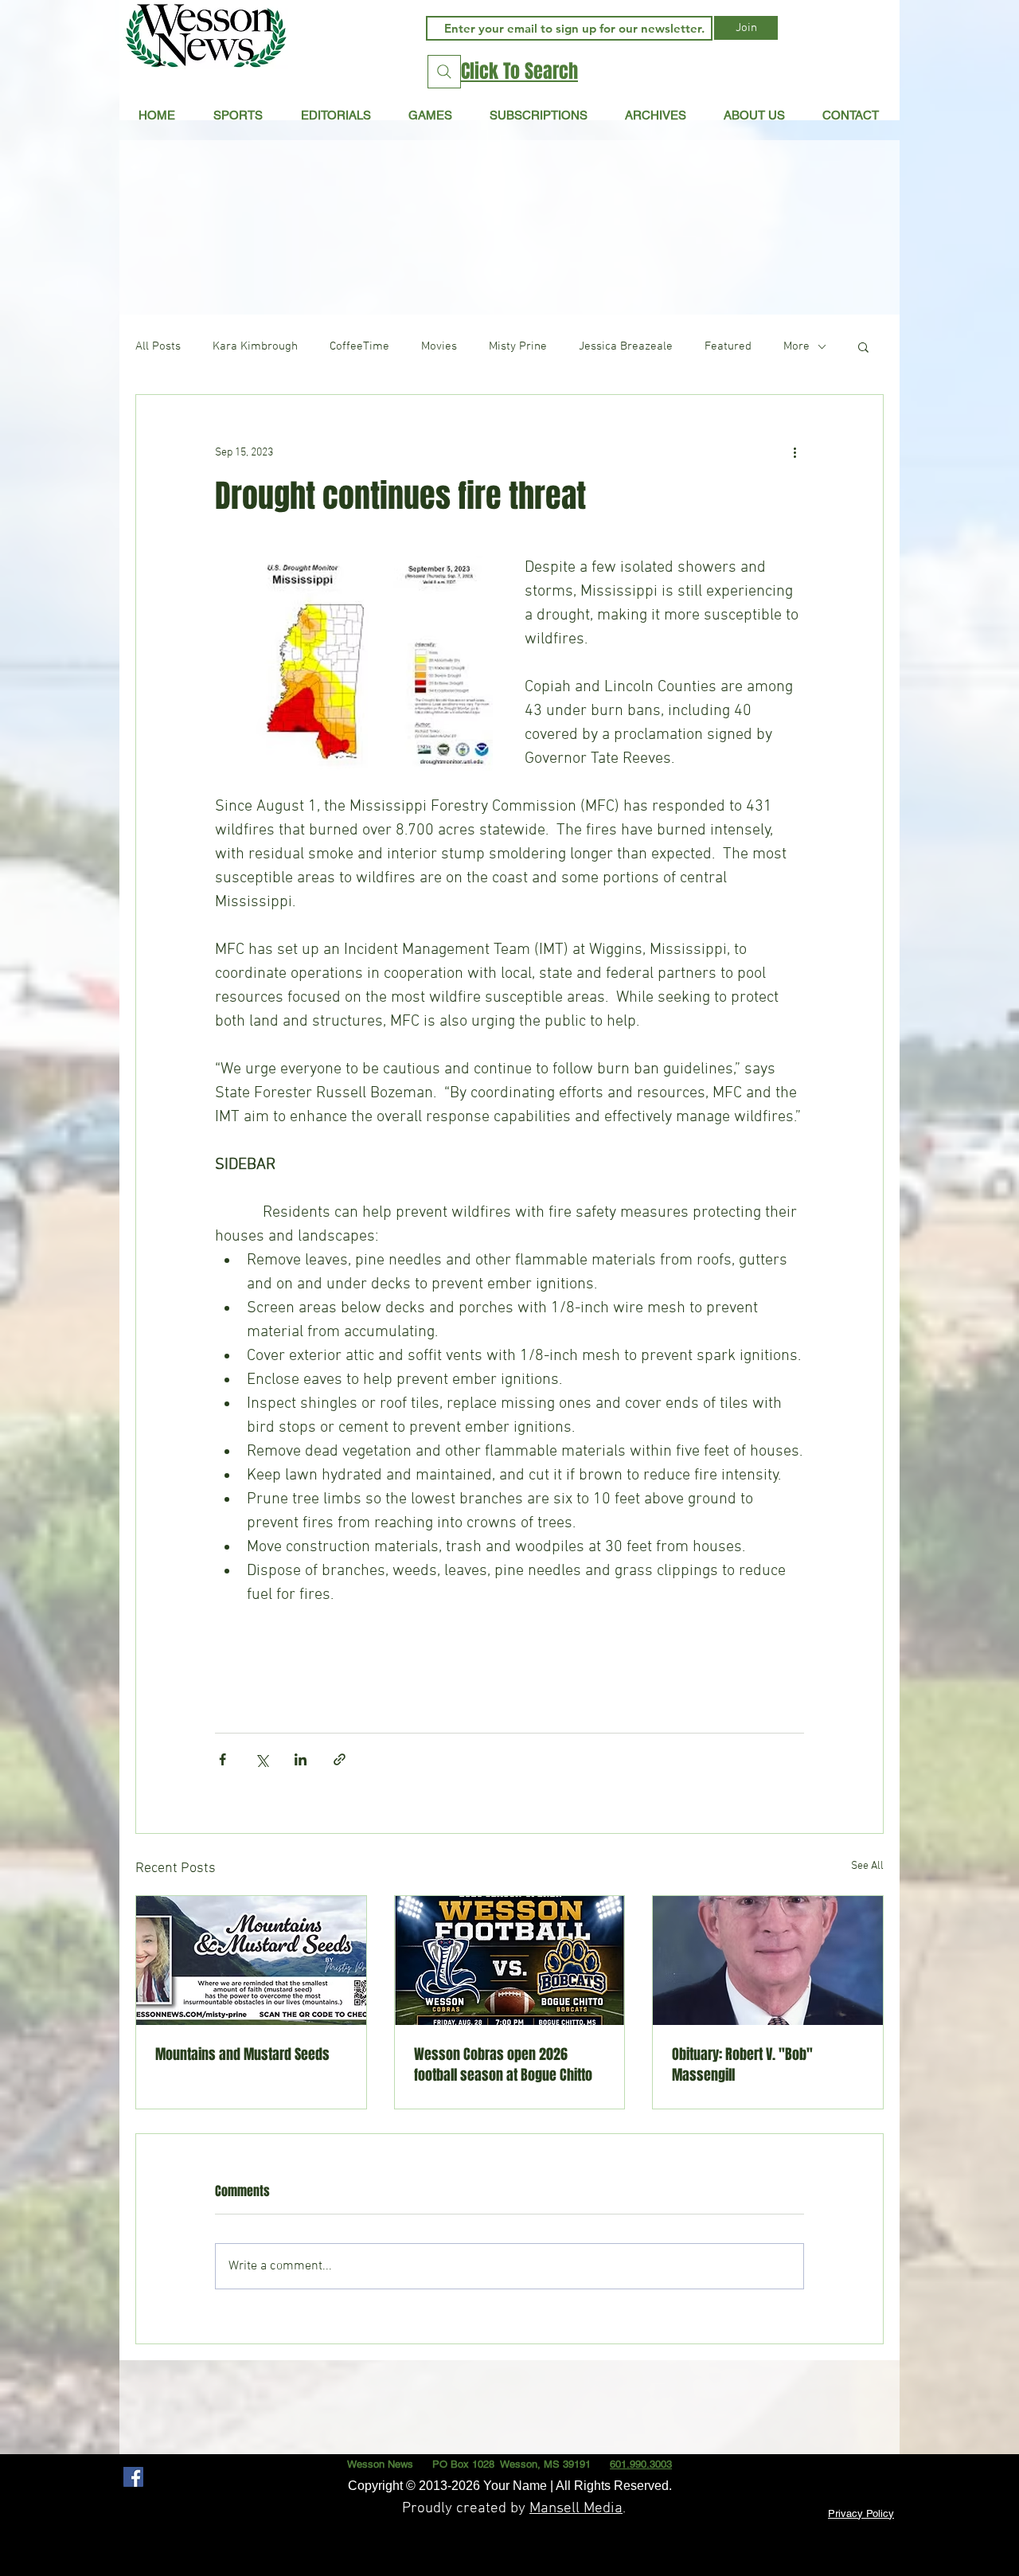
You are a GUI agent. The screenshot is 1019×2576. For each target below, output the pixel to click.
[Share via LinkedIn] (301, 1759)
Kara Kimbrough (255, 346)
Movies (439, 346)
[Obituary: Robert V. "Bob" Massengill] (768, 1960)
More (796, 346)
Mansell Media (576, 2509)
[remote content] (509, 1655)
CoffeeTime (359, 346)
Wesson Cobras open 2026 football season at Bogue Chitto (503, 2065)
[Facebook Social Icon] (133, 2477)
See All (867, 1866)
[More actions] (795, 452)
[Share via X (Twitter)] (262, 1759)
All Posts (158, 346)
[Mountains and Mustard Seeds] (251, 1960)
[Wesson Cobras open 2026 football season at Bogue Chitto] (510, 1960)
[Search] (444, 72)
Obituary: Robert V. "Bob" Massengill (742, 2065)
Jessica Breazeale (626, 346)
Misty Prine (518, 346)
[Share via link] (340, 1759)
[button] (336, 115)
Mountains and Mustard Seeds (242, 2054)
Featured (728, 346)
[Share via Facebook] (223, 1759)
